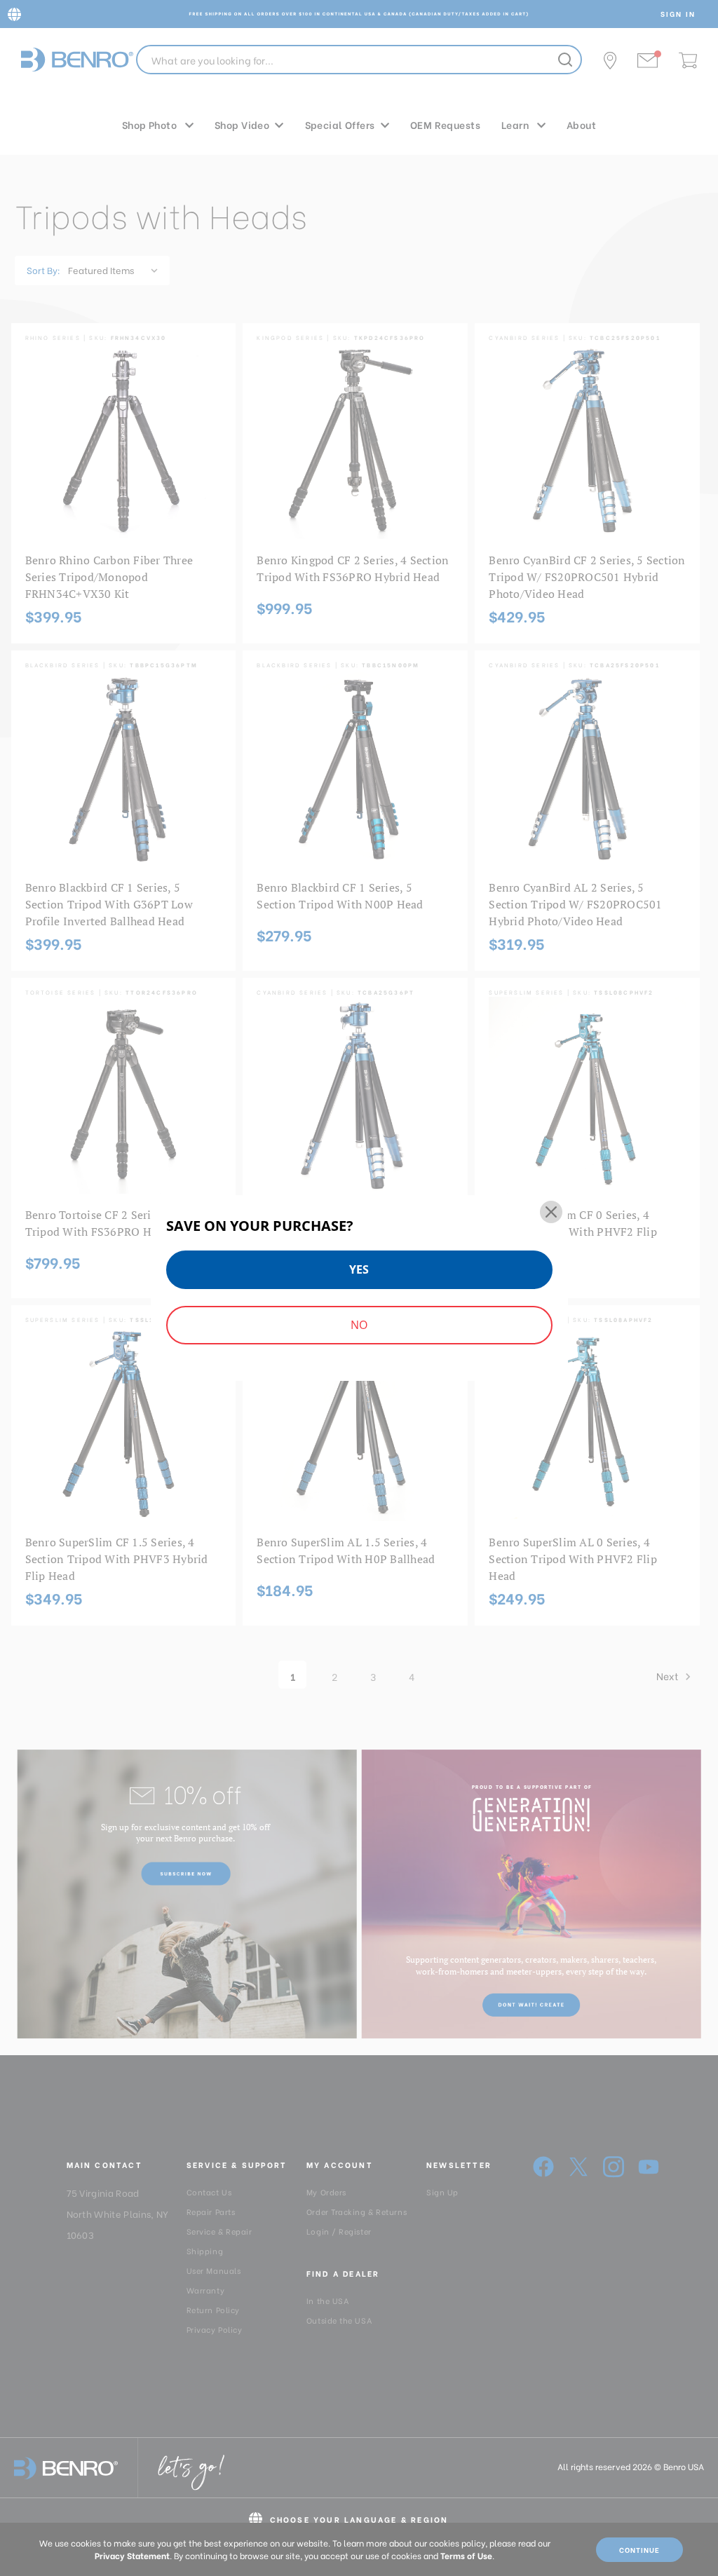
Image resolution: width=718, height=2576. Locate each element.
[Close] (551, 1212)
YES (359, 1269)
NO (359, 1325)
